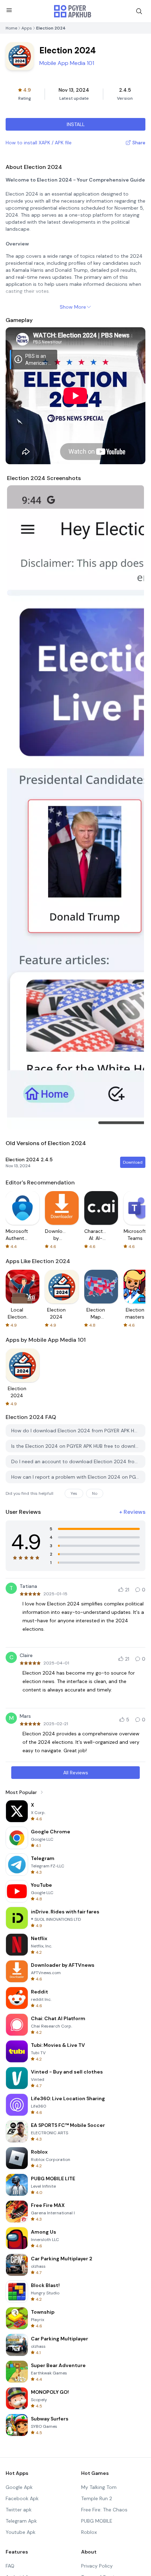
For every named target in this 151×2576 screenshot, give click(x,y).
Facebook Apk (22, 2498)
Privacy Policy (97, 2566)
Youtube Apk (21, 2532)
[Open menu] (9, 10)
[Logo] (73, 11)
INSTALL (76, 124)
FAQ (10, 2566)
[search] (139, 11)
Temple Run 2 (97, 2498)
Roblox (89, 2532)
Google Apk (19, 2487)
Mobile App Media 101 (67, 63)
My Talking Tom (99, 2487)
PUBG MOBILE (97, 2521)
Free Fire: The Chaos (104, 2510)
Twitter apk (19, 2510)
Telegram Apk (21, 2521)
